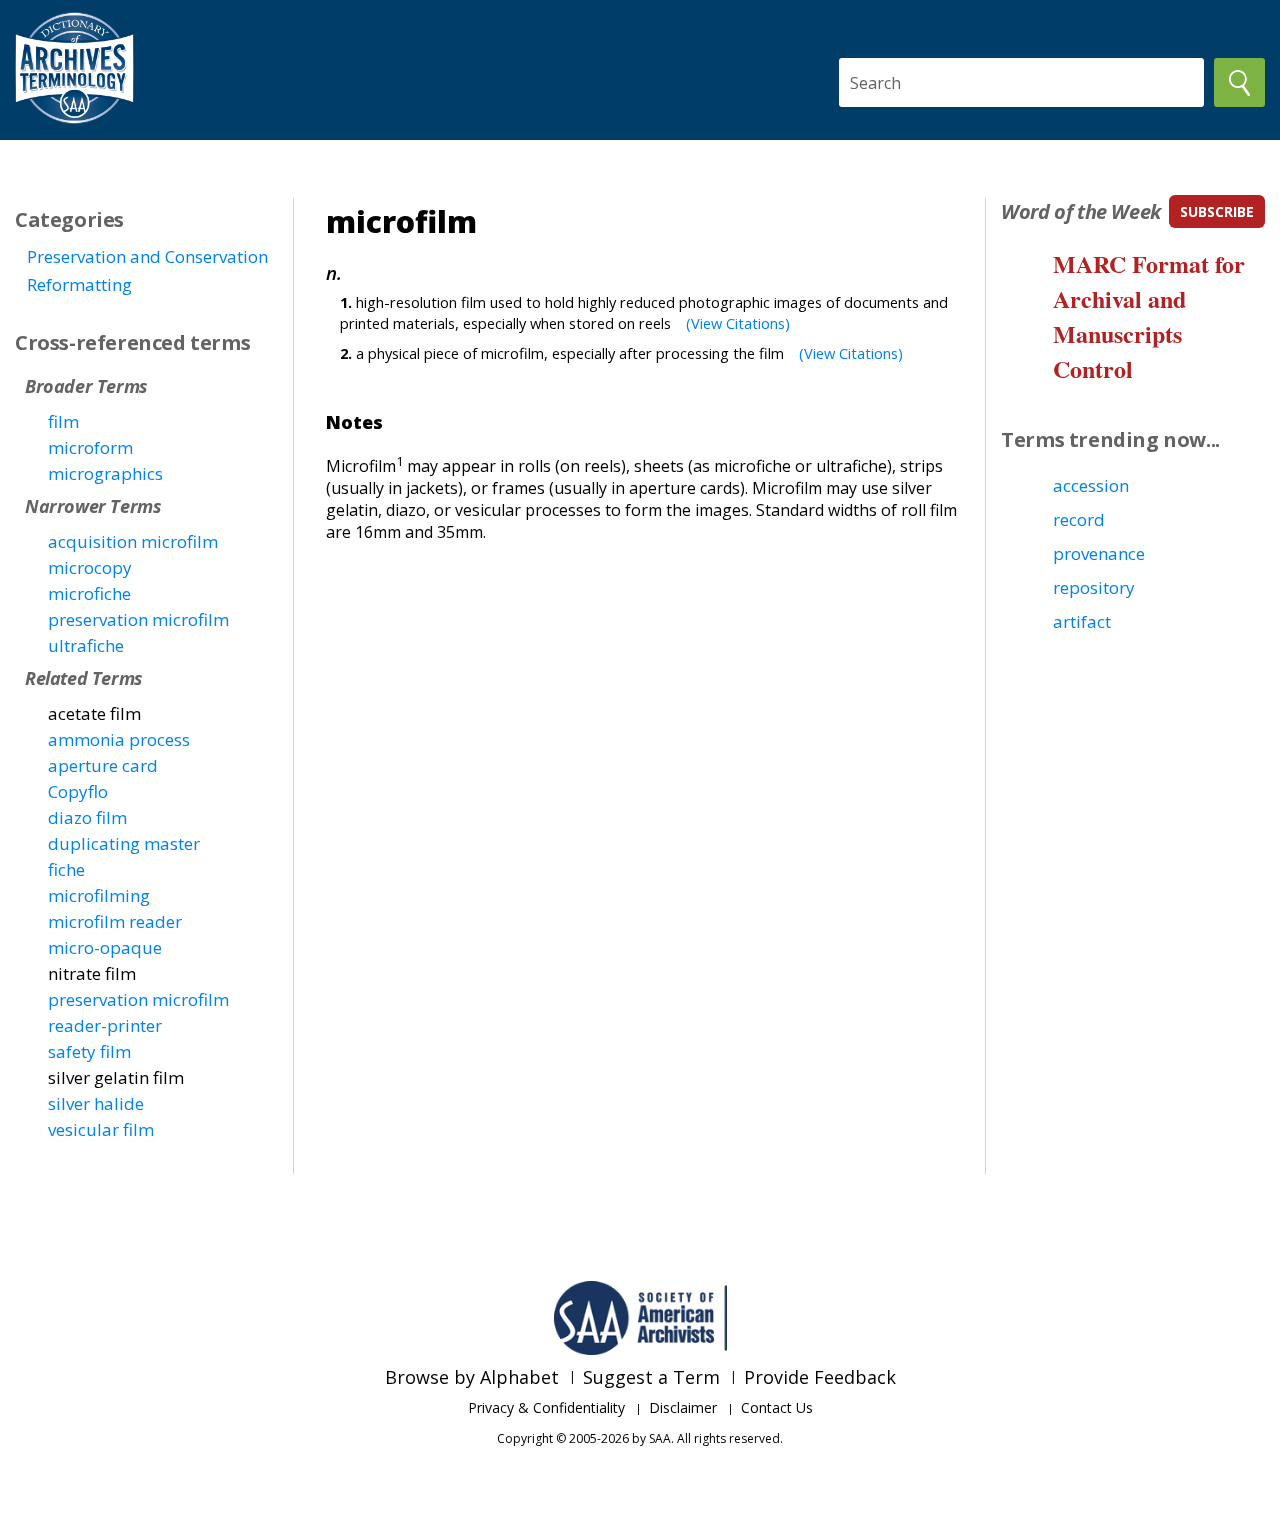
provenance (1099, 553)
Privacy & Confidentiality (546, 1407)
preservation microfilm (138, 619)
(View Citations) (738, 323)
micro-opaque (105, 947)
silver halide (96, 1103)
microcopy (90, 567)
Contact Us (777, 1407)
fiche (66, 869)
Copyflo (78, 791)
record (1079, 519)
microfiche (89, 593)
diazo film (87, 817)
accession (1091, 485)
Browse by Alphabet (472, 1377)
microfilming (99, 895)
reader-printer (105, 1025)
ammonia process (119, 739)
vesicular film (101, 1129)
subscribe (1217, 211)
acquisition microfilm (133, 541)
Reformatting (79, 284)
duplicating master (124, 843)
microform (90, 447)
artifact (1082, 621)
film (63, 421)
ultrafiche (86, 645)
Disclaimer (683, 1407)
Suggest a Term (651, 1377)
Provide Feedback (820, 1377)
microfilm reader (115, 921)
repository (1094, 587)
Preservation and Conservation (147, 256)
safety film (89, 1051)
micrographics (105, 473)
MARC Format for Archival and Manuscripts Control (1149, 316)
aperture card (103, 765)
